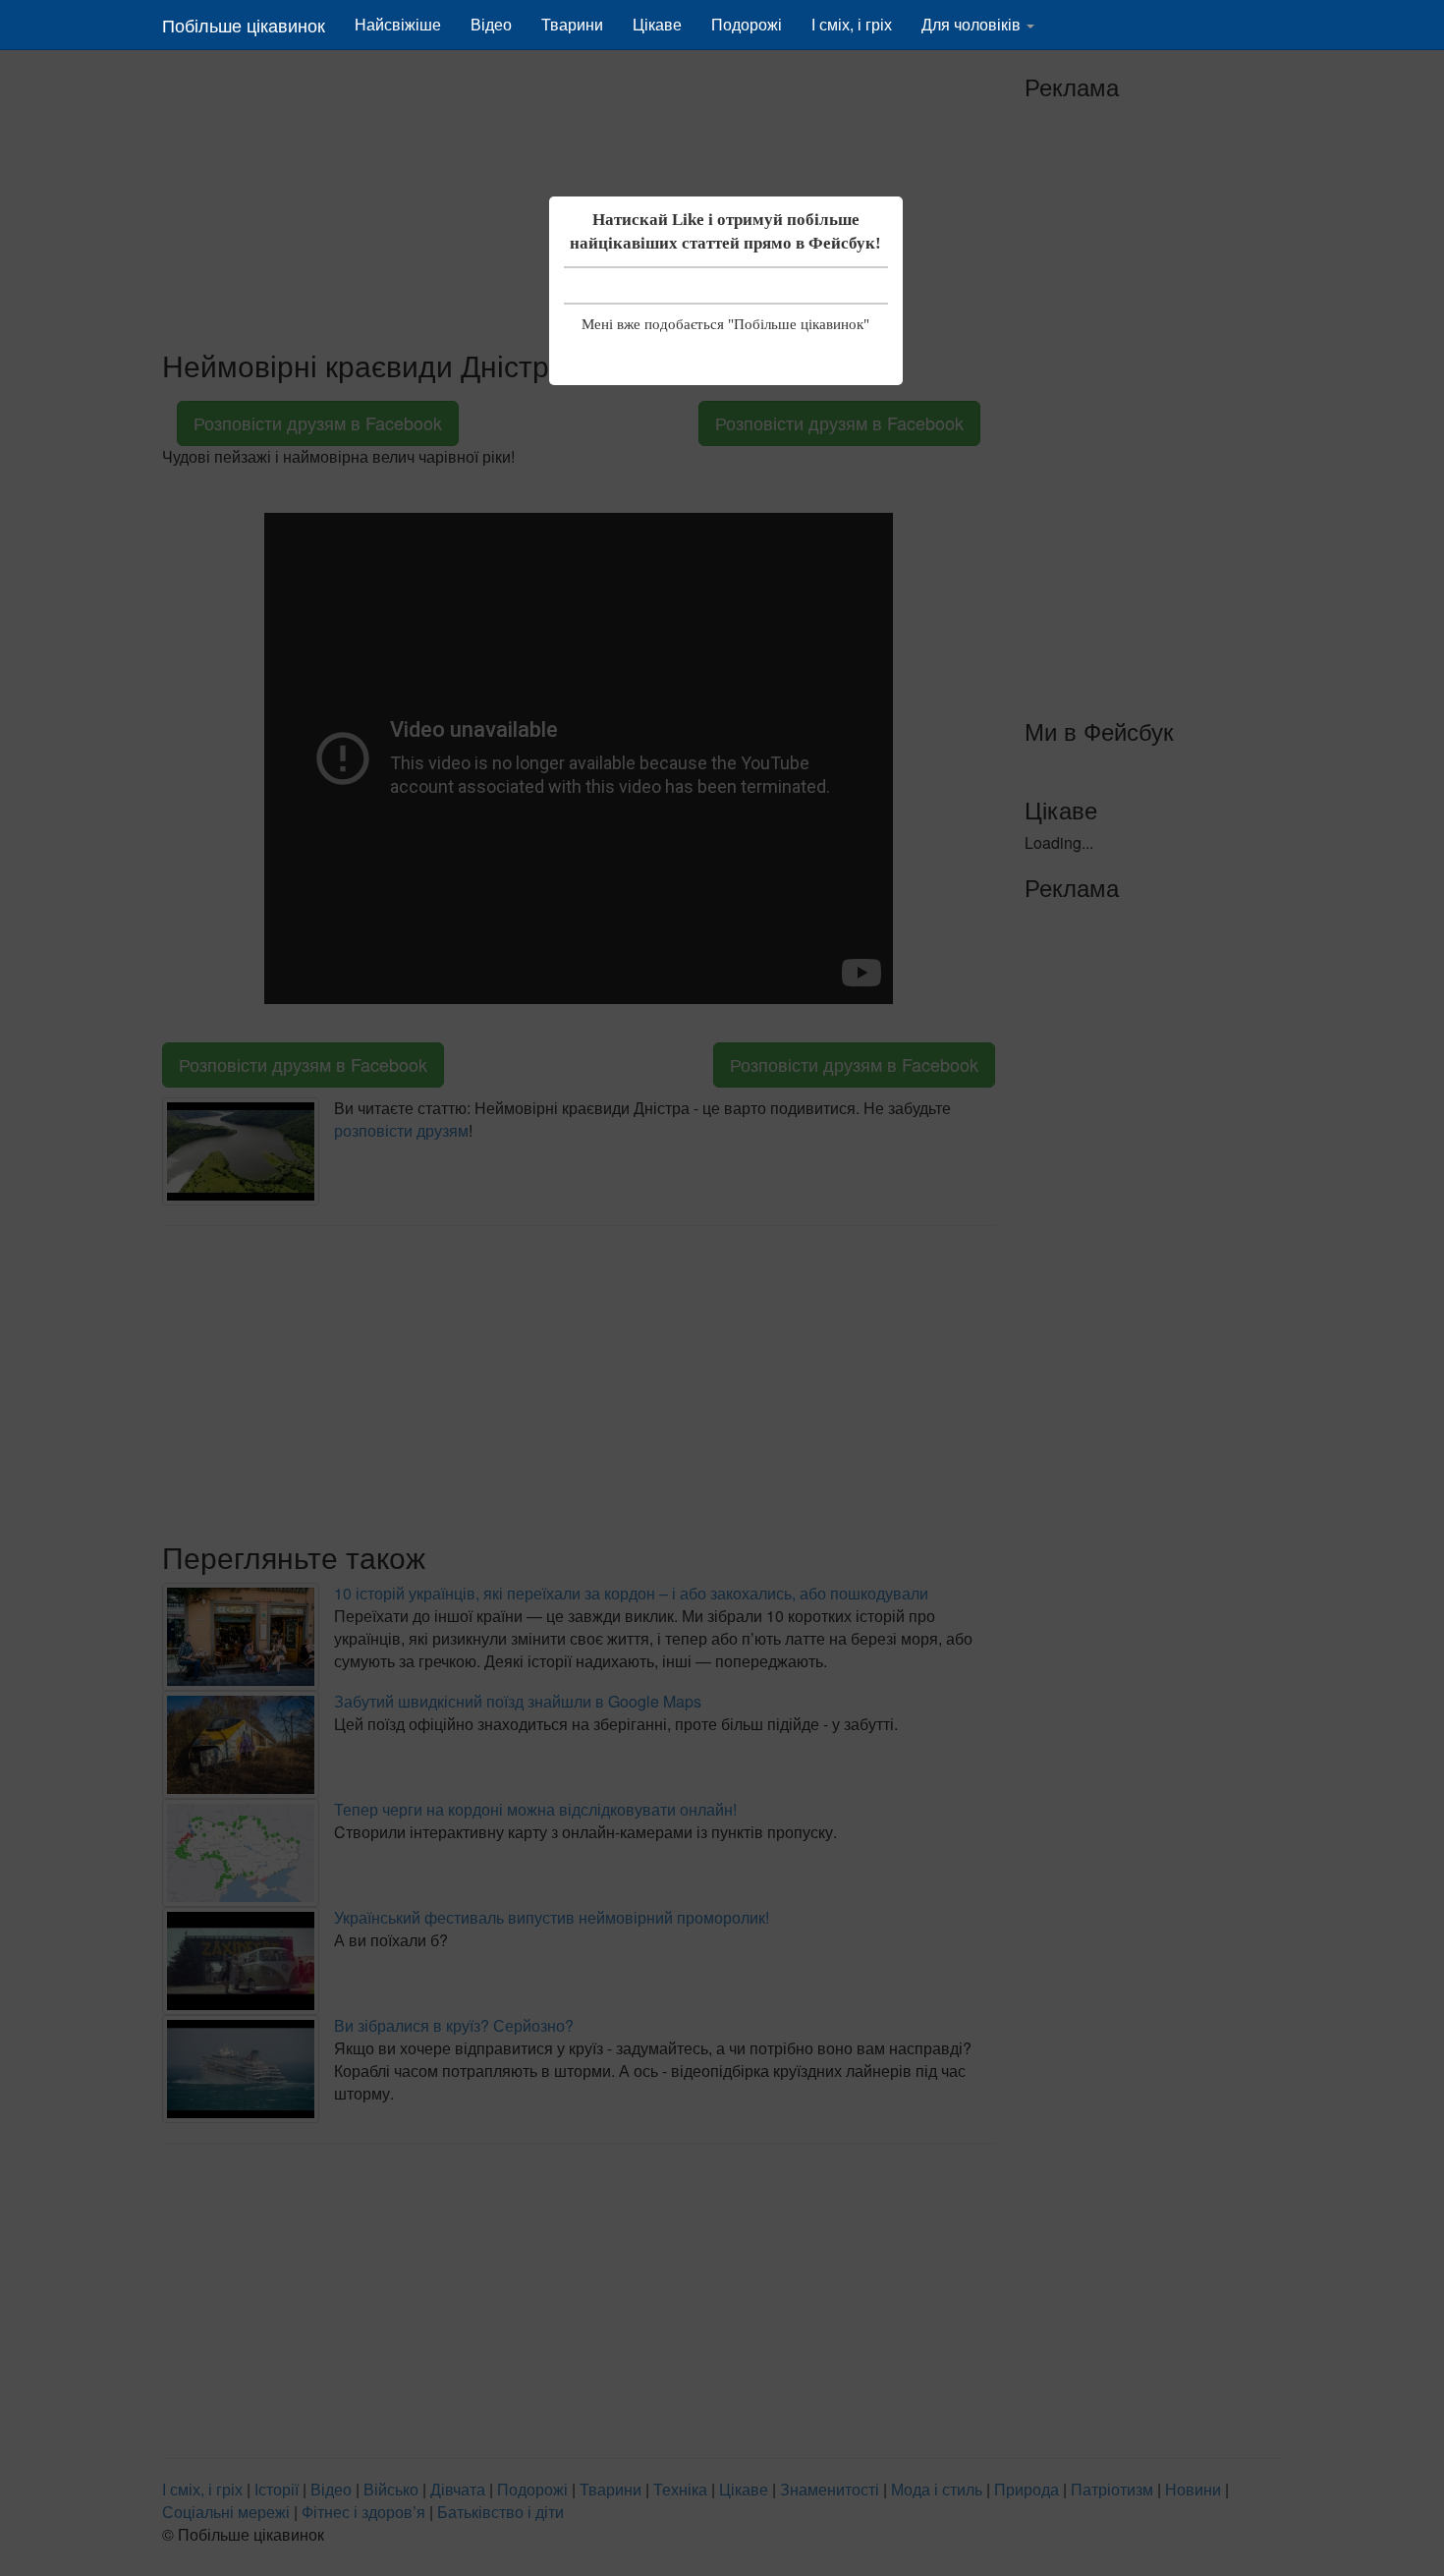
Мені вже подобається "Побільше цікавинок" (725, 324)
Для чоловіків (973, 24)
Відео (491, 24)
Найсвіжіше (398, 24)
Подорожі (747, 24)
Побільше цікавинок (244, 25)
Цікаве (657, 24)
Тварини (572, 24)
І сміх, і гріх (852, 24)
